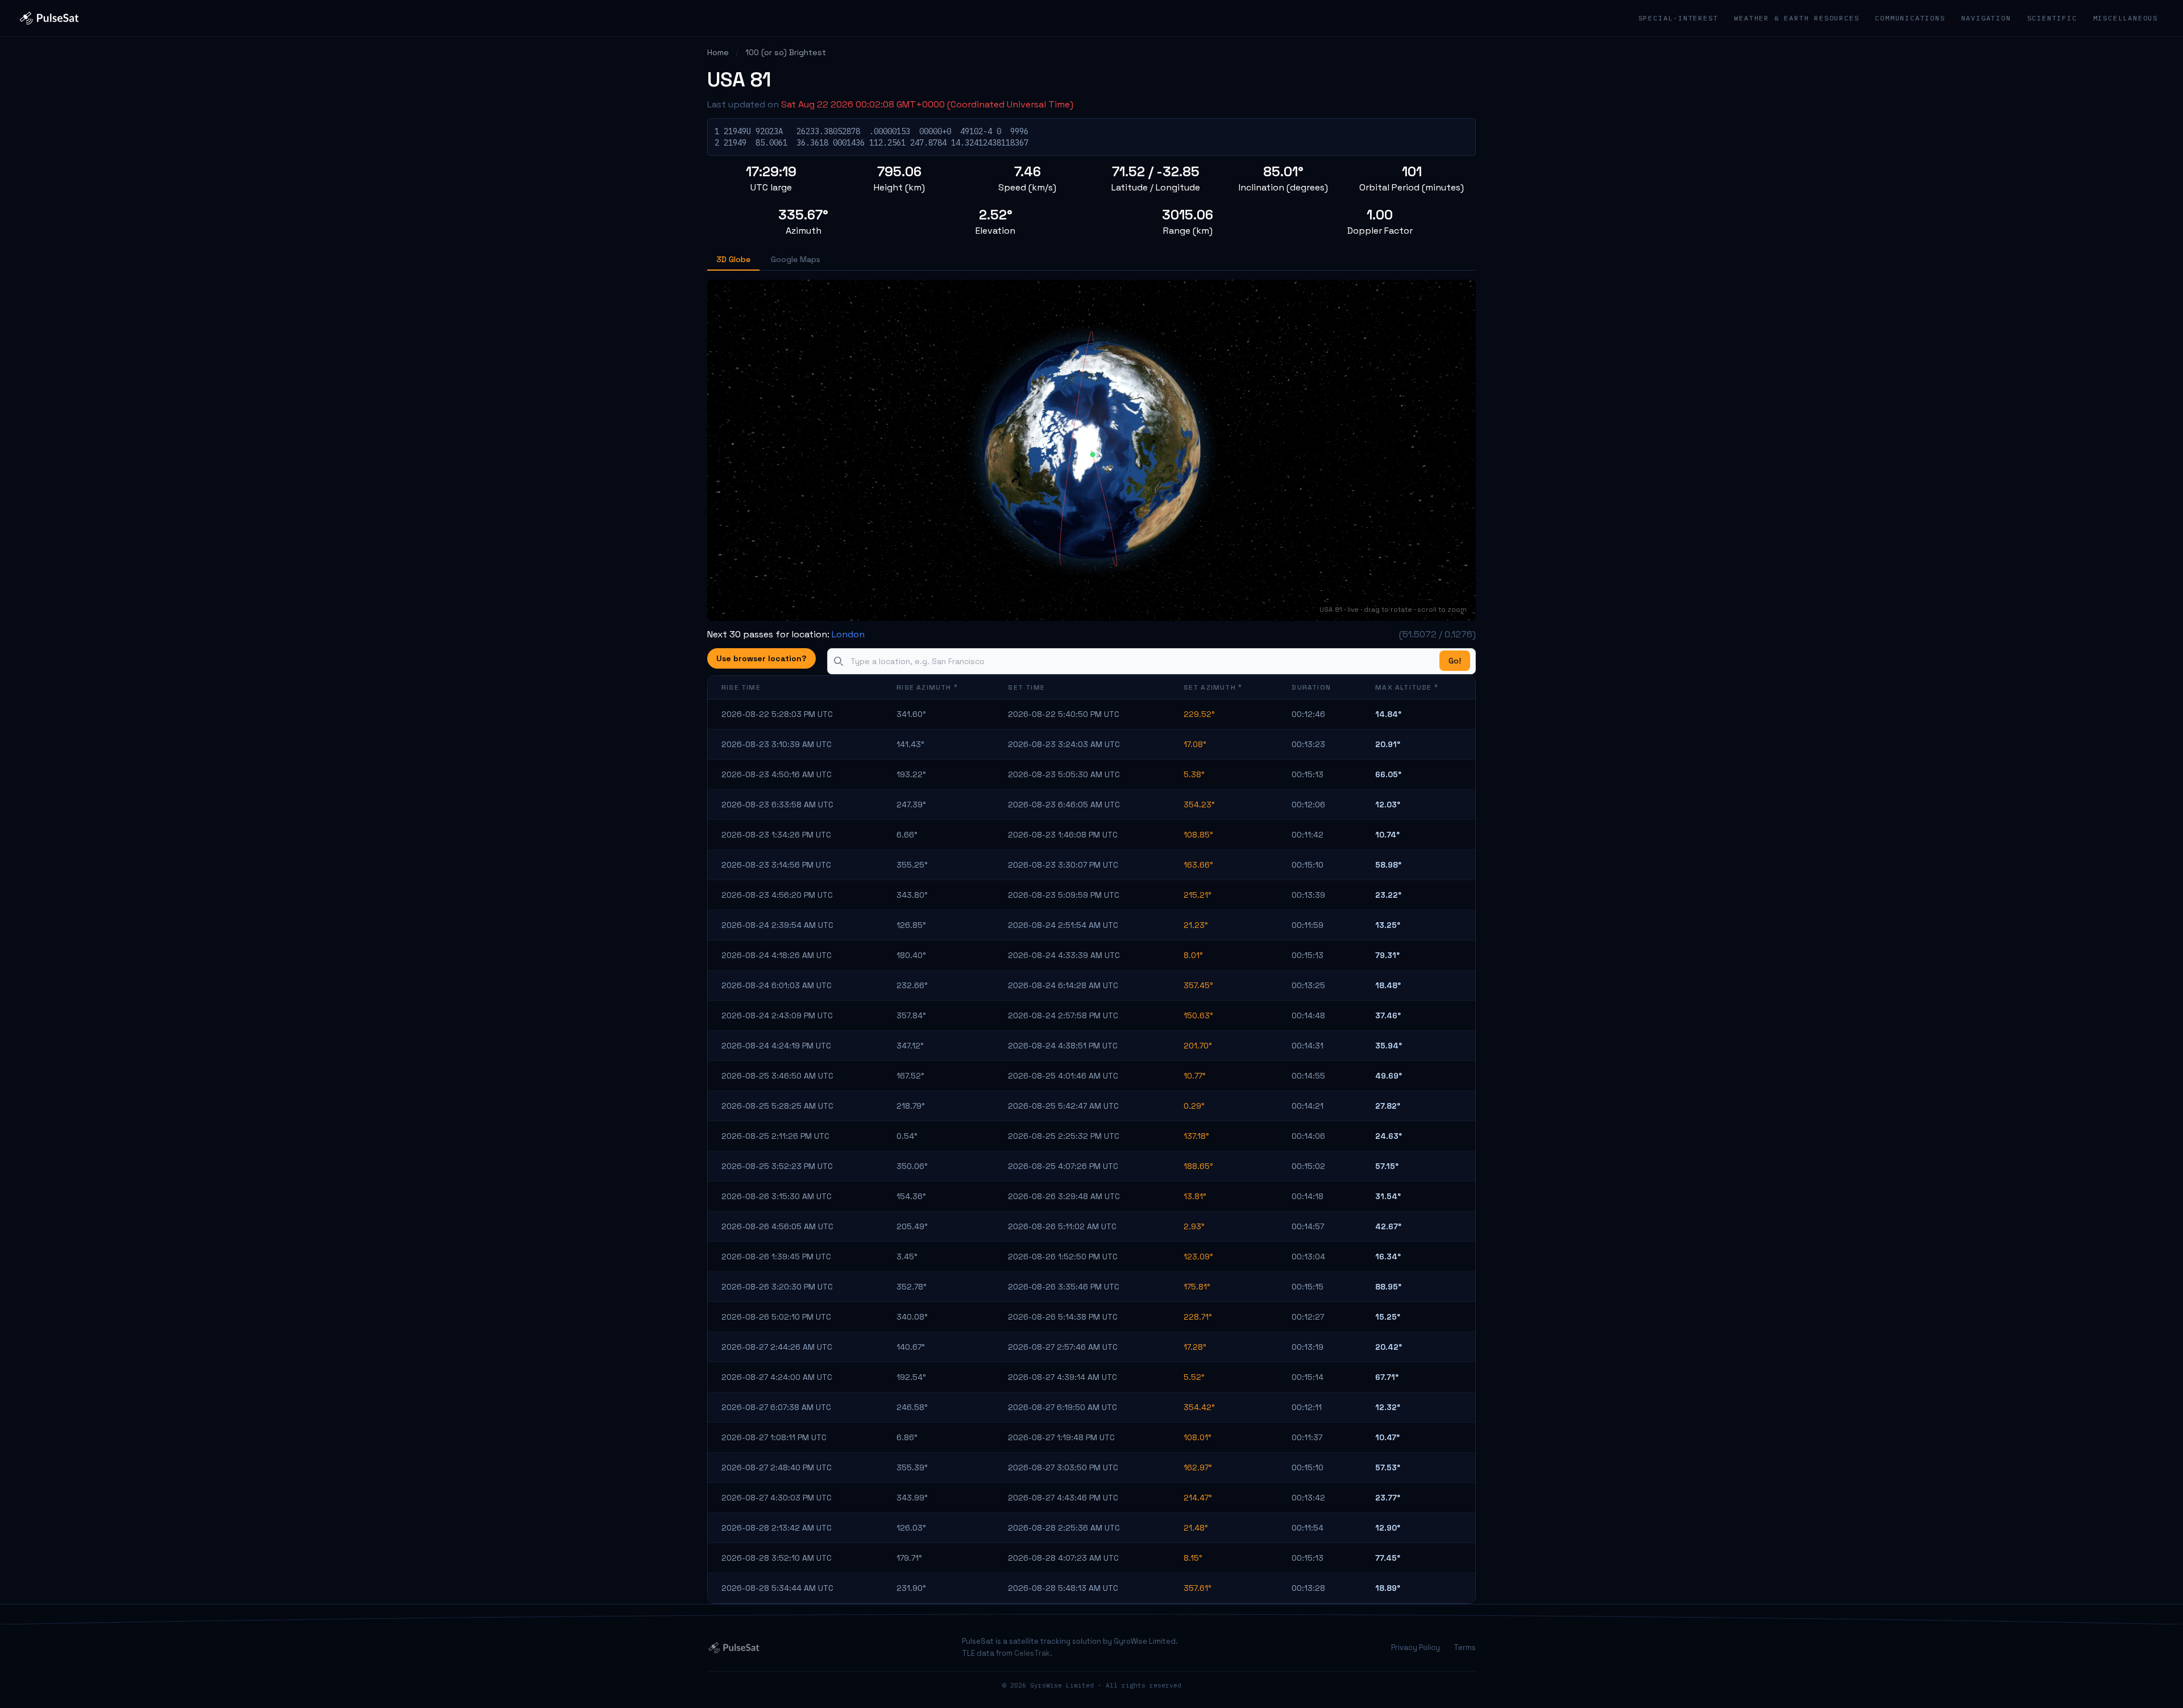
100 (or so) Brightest (786, 52)
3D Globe (733, 259)
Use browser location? (761, 658)
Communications (1910, 18)
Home (718, 52)
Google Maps (796, 259)
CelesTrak (1032, 1653)
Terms (1465, 1647)
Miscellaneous (2126, 18)
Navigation (1986, 18)
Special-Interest (1678, 18)
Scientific (2052, 18)
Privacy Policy (1416, 1647)
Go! (1455, 661)
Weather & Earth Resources (1796, 18)
